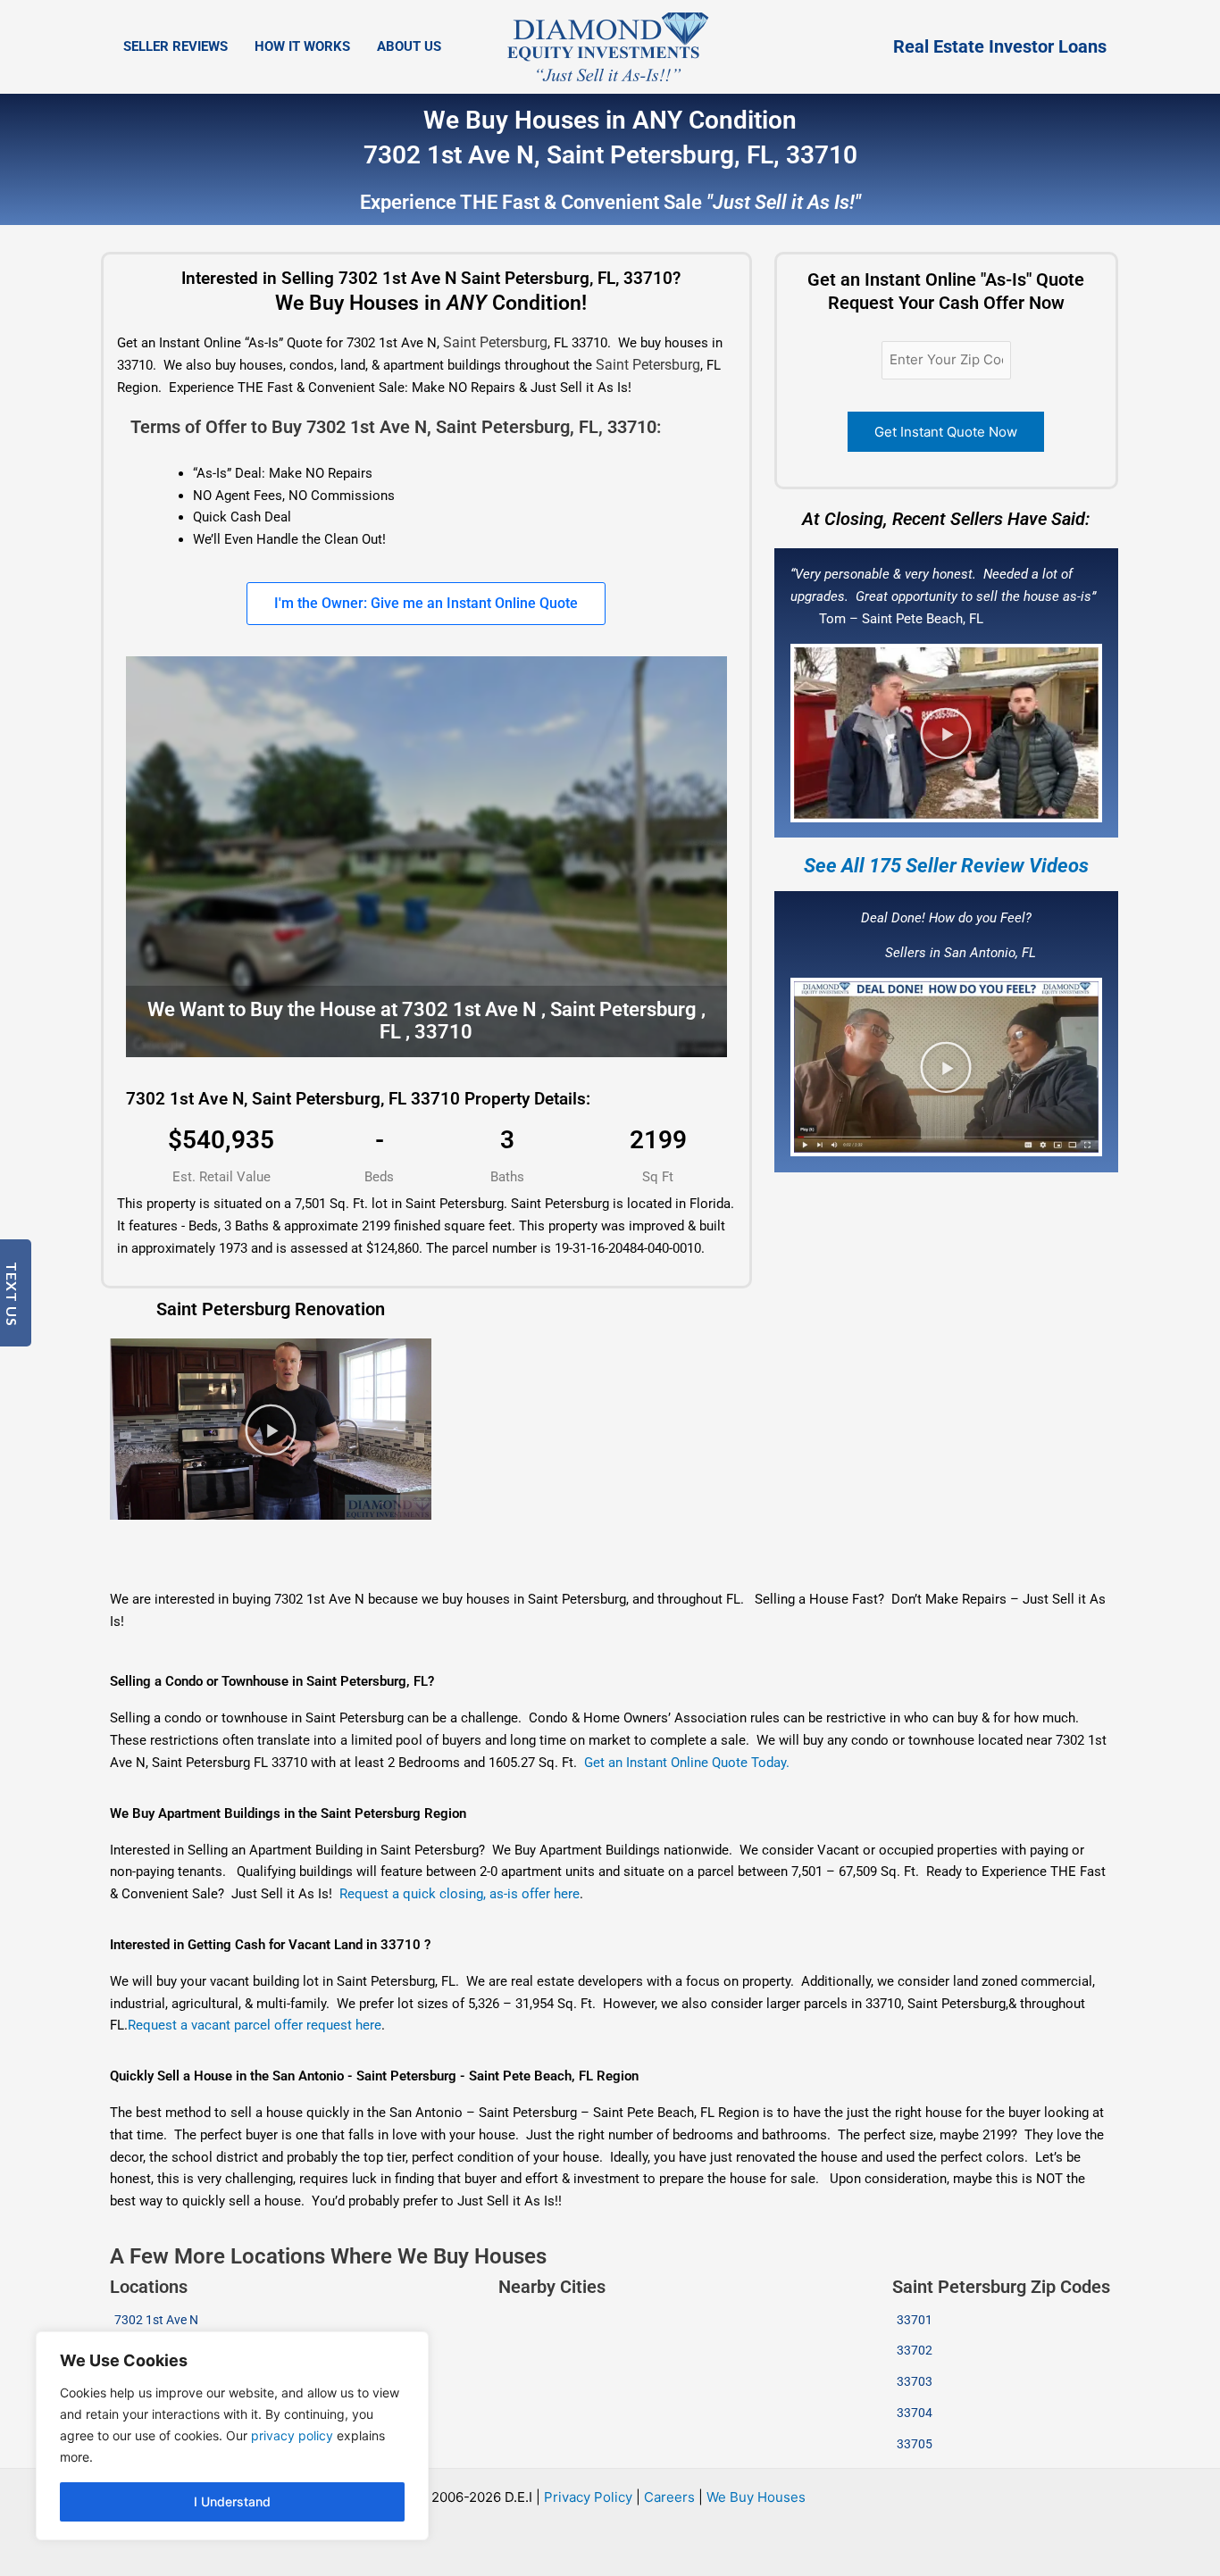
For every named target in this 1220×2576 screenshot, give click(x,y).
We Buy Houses (756, 2497)
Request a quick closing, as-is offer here (460, 1894)
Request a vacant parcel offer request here (255, 2025)
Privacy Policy (588, 2497)
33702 (915, 2350)
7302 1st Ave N (156, 2320)
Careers (669, 2497)
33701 (915, 2320)
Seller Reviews (175, 46)
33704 (915, 2413)
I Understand (232, 2501)
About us (409, 46)
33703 (915, 2381)
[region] (232, 2436)
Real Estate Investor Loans (1000, 46)
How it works (302, 46)
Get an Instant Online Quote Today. (687, 1763)
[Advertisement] (574, 1555)
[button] (946, 733)
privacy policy (292, 2435)
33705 (915, 2444)
